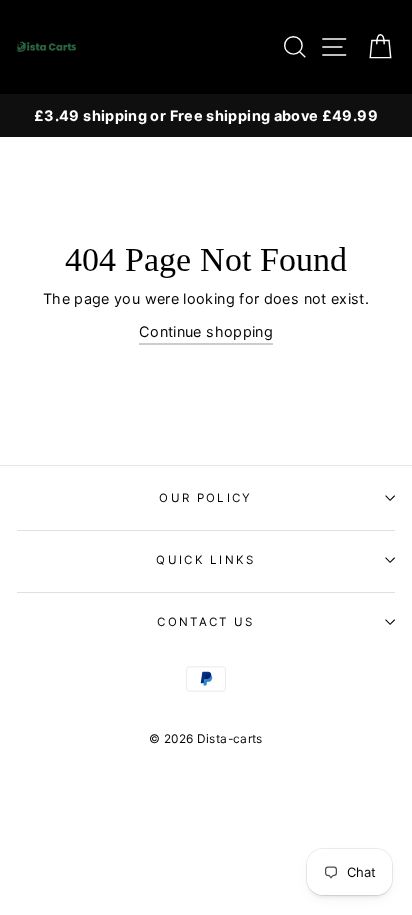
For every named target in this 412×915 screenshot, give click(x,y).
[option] (206, 115)
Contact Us (205, 622)
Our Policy (205, 498)
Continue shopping (206, 331)
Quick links (205, 560)
